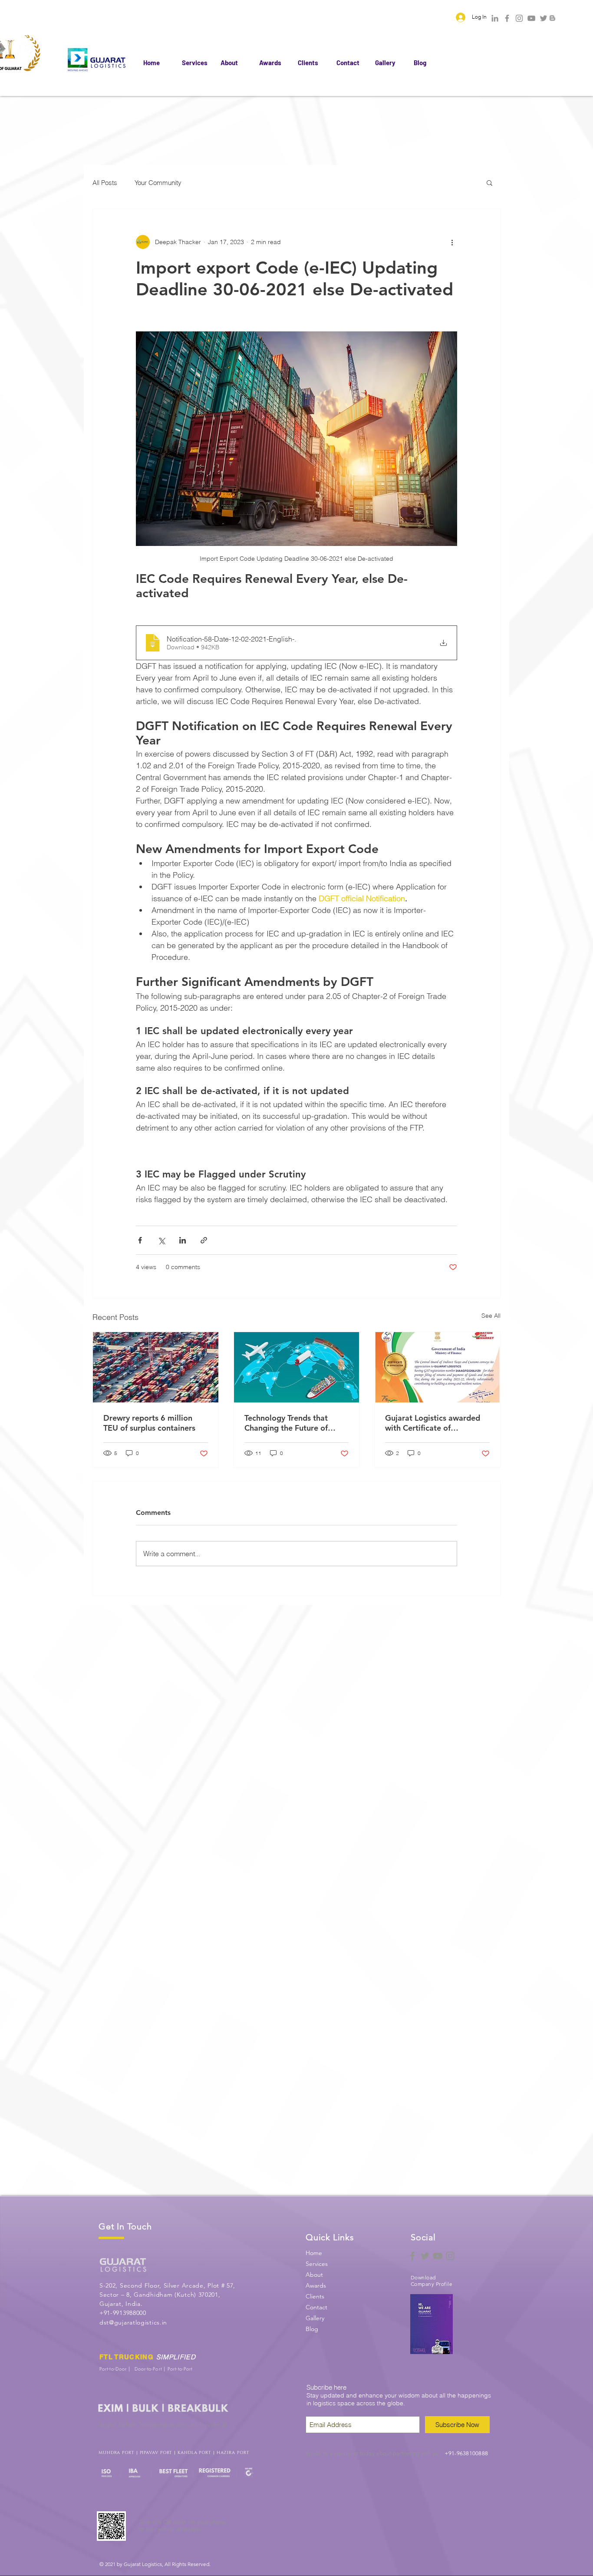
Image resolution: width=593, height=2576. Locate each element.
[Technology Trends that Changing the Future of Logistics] (297, 1367)
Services (317, 2264)
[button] (489, 182)
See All (491, 1316)
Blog (312, 2329)
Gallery (315, 2318)
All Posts (105, 183)
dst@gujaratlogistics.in (133, 2322)
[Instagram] (519, 18)
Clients (315, 2296)
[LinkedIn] (495, 18)
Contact (316, 2307)
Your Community (158, 183)
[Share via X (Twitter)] (161, 1240)
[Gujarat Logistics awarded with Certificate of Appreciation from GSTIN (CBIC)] (437, 1367)
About (314, 2275)
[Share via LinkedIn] (183, 1240)
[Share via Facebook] (140, 1240)
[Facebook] (507, 18)
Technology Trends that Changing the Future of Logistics (286, 1423)
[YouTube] (531, 18)
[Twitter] (544, 18)
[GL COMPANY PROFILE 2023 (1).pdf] (431, 2325)
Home (314, 2253)
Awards (316, 2285)
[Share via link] (204, 1240)
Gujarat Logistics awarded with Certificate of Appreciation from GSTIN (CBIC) (433, 1423)
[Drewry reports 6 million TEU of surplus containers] (156, 1367)
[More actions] (452, 242)
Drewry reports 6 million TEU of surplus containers (149, 1423)
